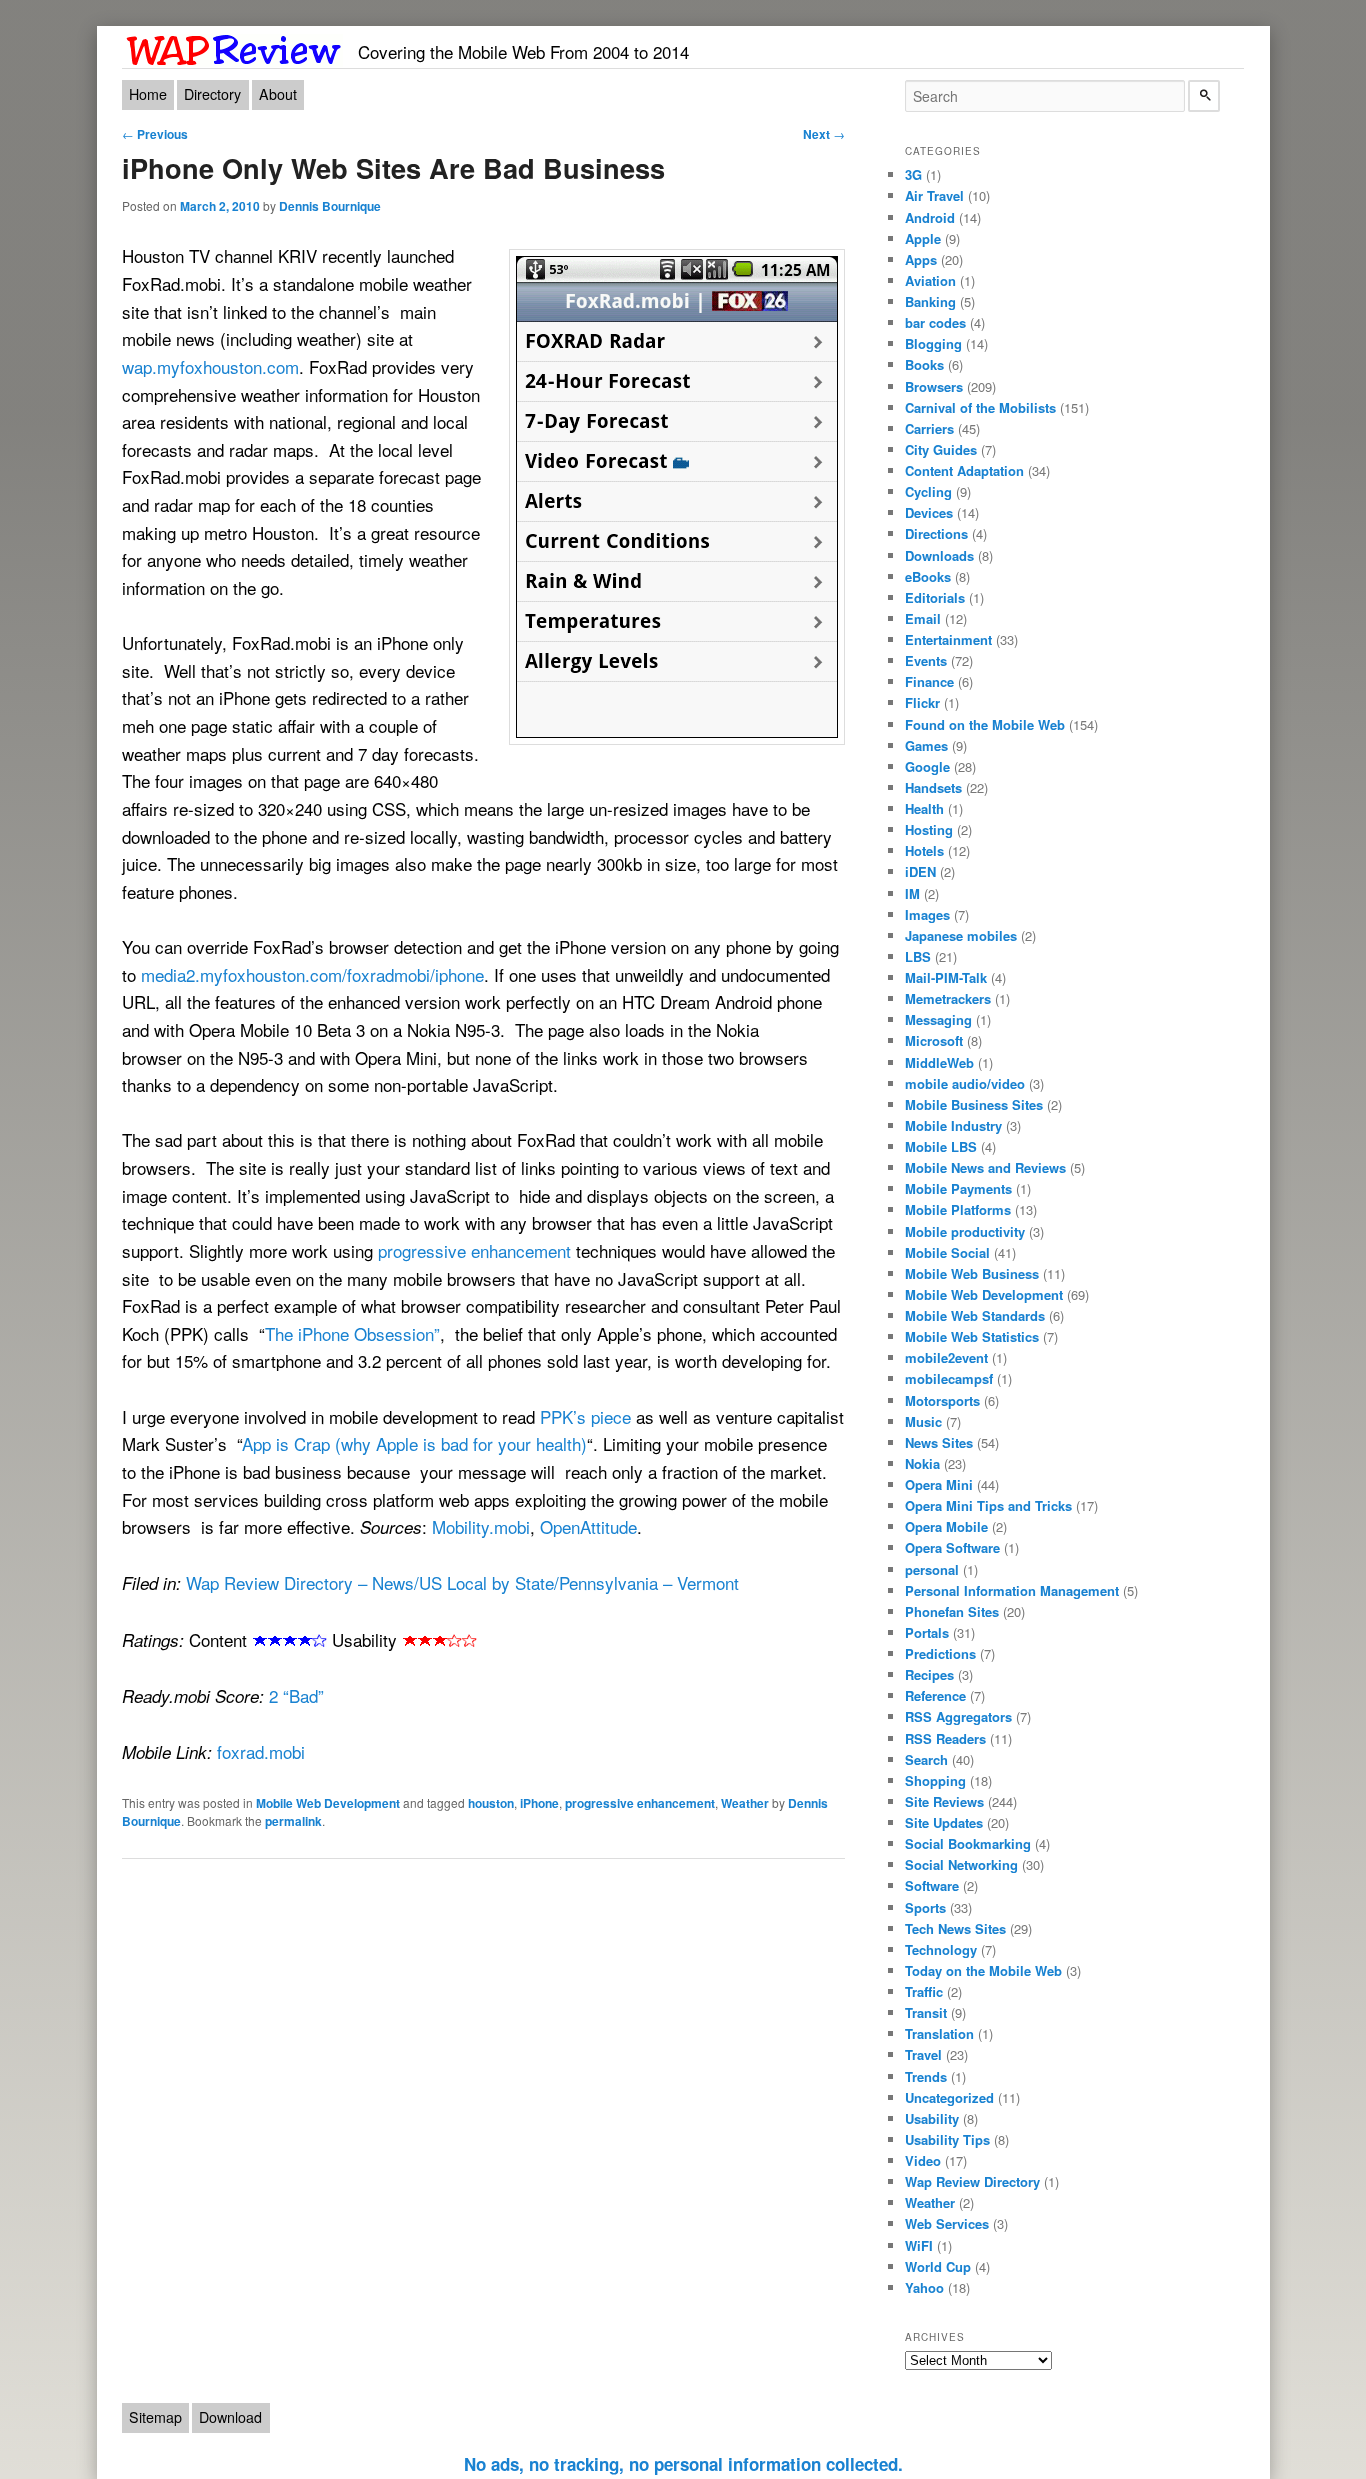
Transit (926, 2012)
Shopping (935, 1780)
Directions (936, 533)
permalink (293, 1821)
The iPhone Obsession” (352, 1333)
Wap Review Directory (972, 2181)
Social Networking (961, 1864)
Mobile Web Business (972, 1273)
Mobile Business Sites (974, 1104)
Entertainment (948, 639)
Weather (745, 1803)
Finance (929, 681)
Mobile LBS (941, 1146)
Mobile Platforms (958, 1209)
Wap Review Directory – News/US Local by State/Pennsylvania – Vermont (462, 1582)
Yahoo (924, 2287)
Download (230, 2417)
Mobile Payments (958, 1188)
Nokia (922, 1463)
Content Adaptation (964, 470)
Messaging (938, 1019)
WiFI (919, 2245)
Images (927, 914)
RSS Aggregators (958, 1716)
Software (932, 1885)
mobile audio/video (965, 1083)
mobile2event (946, 1357)
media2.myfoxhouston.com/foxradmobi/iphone (312, 974)
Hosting (929, 829)
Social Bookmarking (968, 1843)
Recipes (929, 1674)
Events (926, 660)
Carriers (929, 428)
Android (930, 217)
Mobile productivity (965, 1231)
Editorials (935, 597)
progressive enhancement (474, 1250)
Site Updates (944, 1822)
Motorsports (942, 1400)
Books (924, 364)
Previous (155, 134)
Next (824, 134)
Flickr (922, 702)
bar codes (935, 322)
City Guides (941, 449)
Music (923, 1421)
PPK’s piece (585, 1416)
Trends (926, 2076)
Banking (930, 301)
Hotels (924, 850)
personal (932, 1569)
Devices (929, 512)
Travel (923, 2054)
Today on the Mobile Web (983, 1970)
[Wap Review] (234, 46)
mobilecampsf (949, 1378)
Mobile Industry (953, 1125)
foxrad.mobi (261, 1751)
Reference (935, 1695)
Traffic (924, 1991)
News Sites (939, 1442)
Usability (932, 2118)
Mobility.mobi (481, 1526)
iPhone (539, 1803)
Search (926, 1759)
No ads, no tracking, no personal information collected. (683, 2464)
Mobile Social (947, 1252)
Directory (212, 94)
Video (923, 2160)
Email (923, 618)
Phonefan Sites (952, 1611)
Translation (939, 2033)
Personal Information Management (1012, 1590)
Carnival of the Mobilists (980, 407)
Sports (925, 1907)
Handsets (933, 787)
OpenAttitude (588, 1526)
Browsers (934, 386)
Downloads (939, 555)
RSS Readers (945, 1738)
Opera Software (952, 1547)
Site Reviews (944, 1801)
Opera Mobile (946, 1526)
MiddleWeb (939, 1062)
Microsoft (934, 1040)
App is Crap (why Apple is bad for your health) (414, 1443)
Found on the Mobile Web (985, 724)
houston (491, 1803)
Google (927, 766)
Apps (921, 259)
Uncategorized (949, 2097)
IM (912, 893)
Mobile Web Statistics (972, 1336)
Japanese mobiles (961, 935)
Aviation (930, 280)
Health (924, 808)
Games (926, 745)
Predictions (940, 1653)
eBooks (928, 576)
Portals (927, 1632)
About (278, 94)
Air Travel (934, 195)
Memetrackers (948, 998)
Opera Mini (939, 1484)
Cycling (928, 491)
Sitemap (155, 2417)
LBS (918, 956)
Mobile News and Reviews (985, 1167)
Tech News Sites (955, 1928)
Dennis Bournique (330, 206)
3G (913, 174)
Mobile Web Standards (975, 1315)
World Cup (938, 2266)
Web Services (947, 2223)
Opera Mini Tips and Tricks (988, 1505)
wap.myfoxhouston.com (210, 366)
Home (148, 94)
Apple (923, 238)
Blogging (933, 343)
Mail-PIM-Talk (946, 977)
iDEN (920, 871)
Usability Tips (947, 2139)
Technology (941, 1949)
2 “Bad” (296, 1695)
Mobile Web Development (328, 1803)
